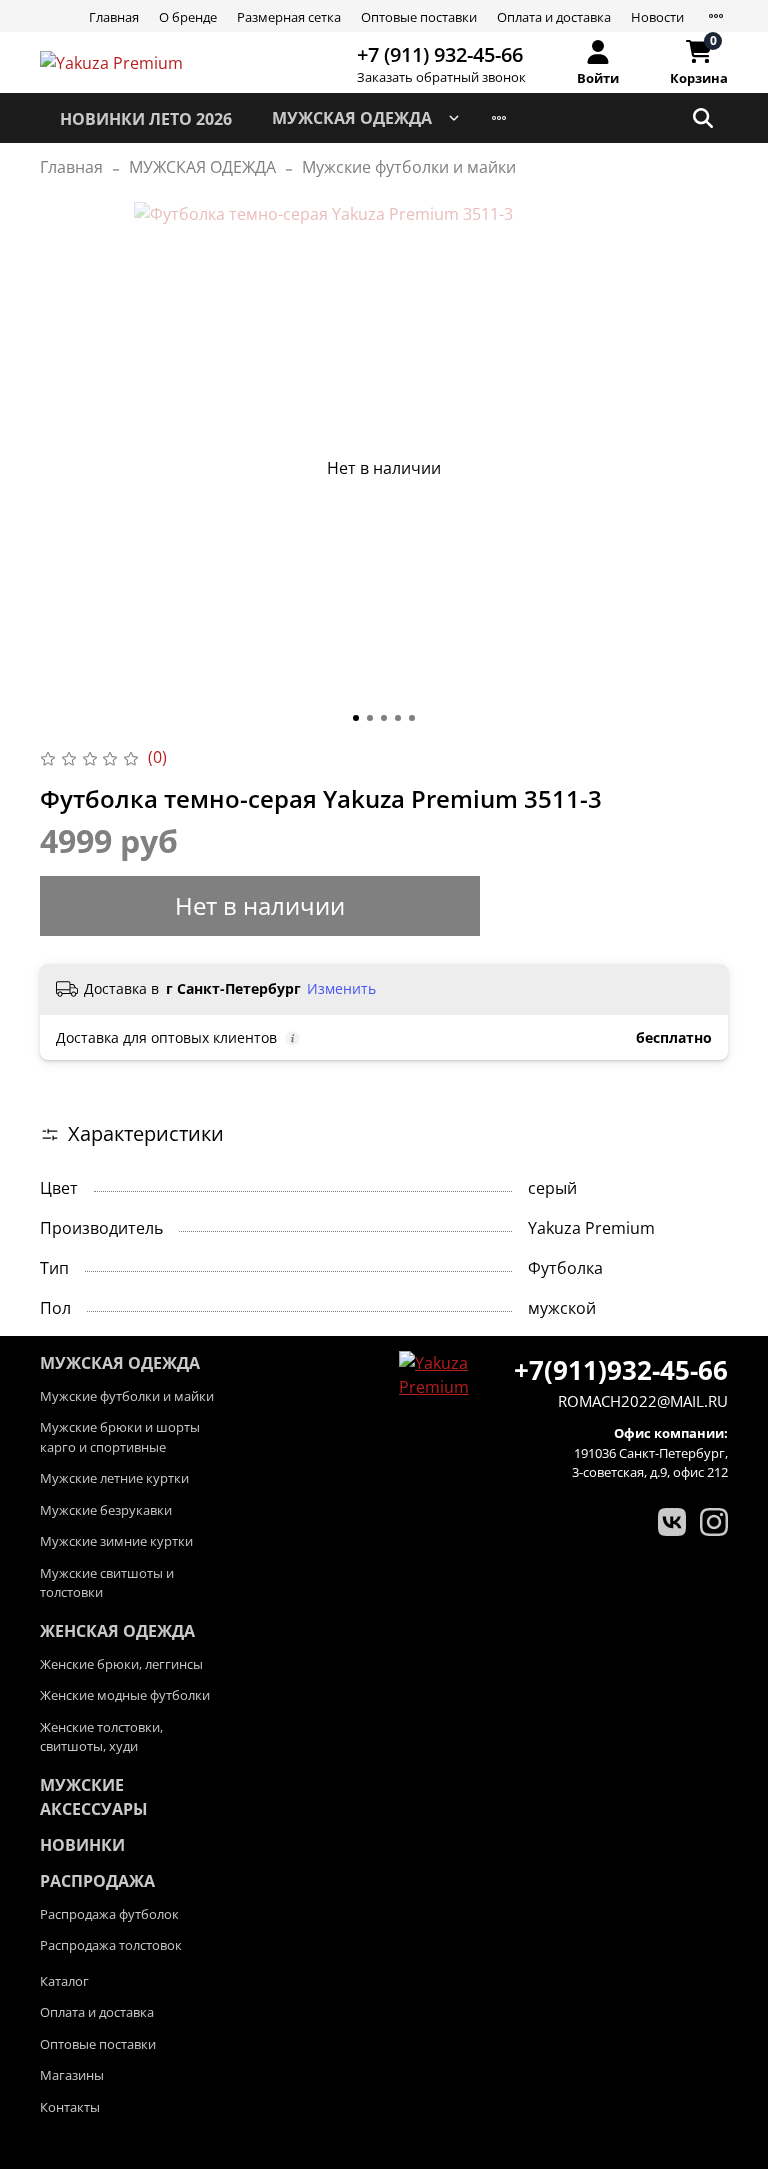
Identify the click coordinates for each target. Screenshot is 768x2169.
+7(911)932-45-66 (621, 1370)
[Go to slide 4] (398, 718)
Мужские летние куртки (114, 1478)
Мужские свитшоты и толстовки (107, 1583)
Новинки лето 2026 (146, 119)
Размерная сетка (289, 17)
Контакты (70, 2107)
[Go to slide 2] (370, 718)
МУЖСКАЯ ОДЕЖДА (352, 118)
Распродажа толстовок (111, 1945)
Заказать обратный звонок (441, 77)
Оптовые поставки (419, 17)
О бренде (188, 17)
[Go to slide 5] (412, 718)
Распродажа (97, 1881)
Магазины (72, 2075)
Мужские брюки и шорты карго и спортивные (120, 1437)
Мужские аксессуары (94, 1797)
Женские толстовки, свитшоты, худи (101, 1737)
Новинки (82, 1845)
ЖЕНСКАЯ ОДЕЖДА (117, 1631)
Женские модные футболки (125, 1695)
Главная (114, 17)
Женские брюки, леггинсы (121, 1664)
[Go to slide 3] (384, 718)
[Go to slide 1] (356, 718)
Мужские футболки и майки (409, 167)
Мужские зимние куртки (116, 1541)
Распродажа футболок (109, 1914)
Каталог (64, 1981)
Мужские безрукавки (106, 1510)
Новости (657, 17)
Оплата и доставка (554, 17)
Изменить (341, 989)
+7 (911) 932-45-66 (440, 54)
